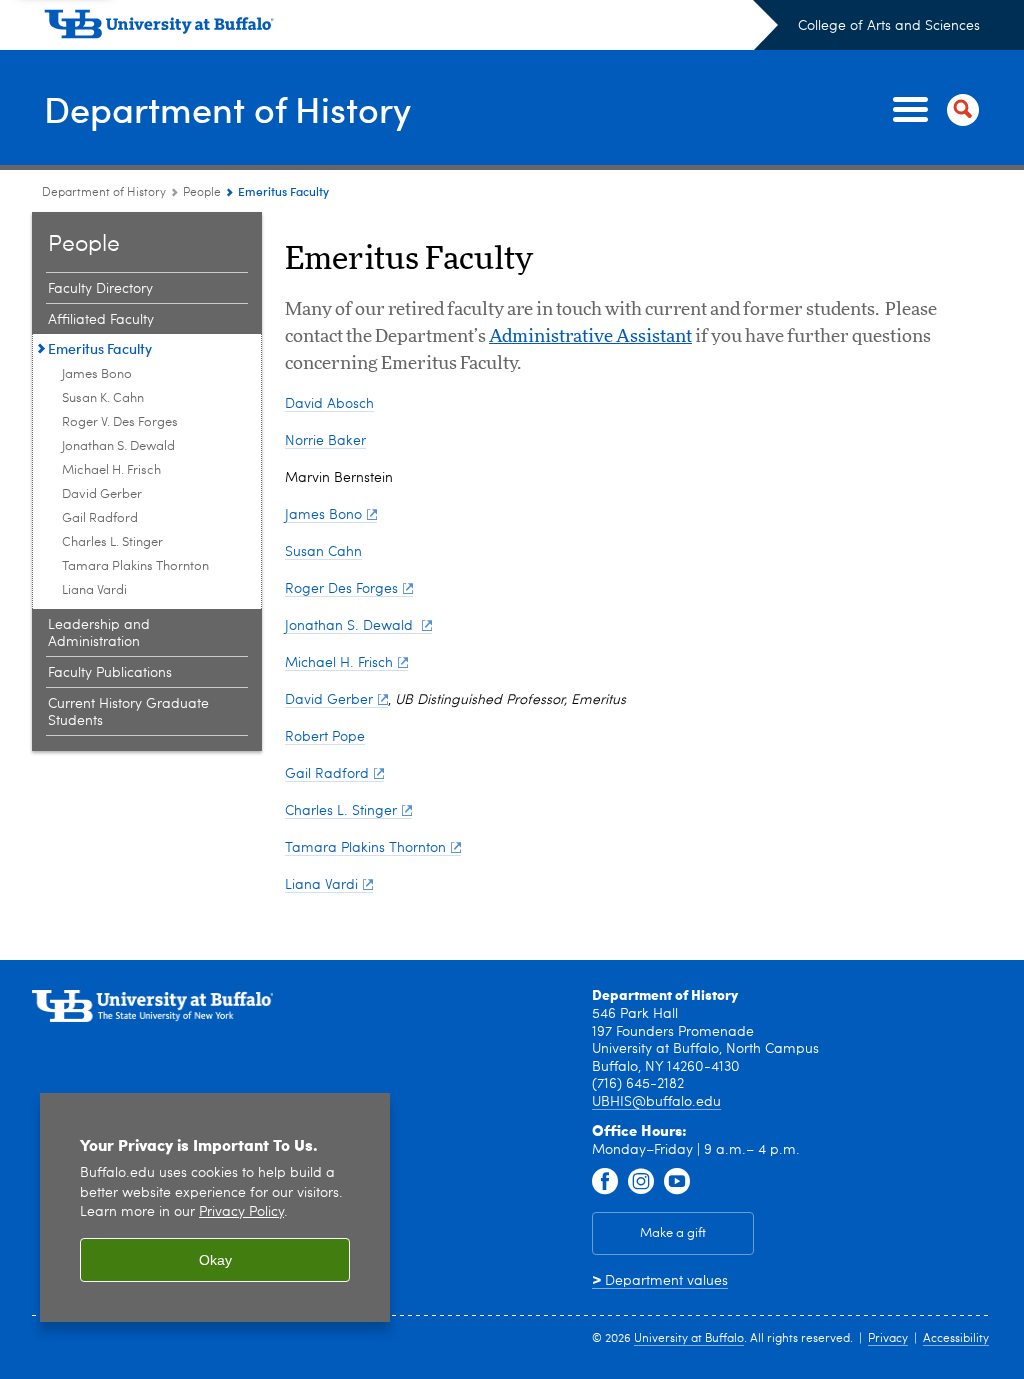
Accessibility (956, 1339)
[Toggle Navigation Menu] (932, 110)
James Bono (97, 374)
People (202, 193)
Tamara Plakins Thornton (135, 566)
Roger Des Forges (341, 589)
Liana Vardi (94, 590)
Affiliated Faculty (101, 320)
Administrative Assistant (590, 337)
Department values (660, 1281)
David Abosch (329, 404)
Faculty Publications (110, 673)
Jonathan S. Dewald (118, 446)
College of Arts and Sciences (889, 26)
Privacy (888, 1339)
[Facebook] (605, 1182)
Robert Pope (325, 737)
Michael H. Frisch (111, 470)
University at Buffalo (689, 1339)
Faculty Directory (100, 289)
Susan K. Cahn (103, 398)
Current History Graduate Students (128, 712)
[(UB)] (411, 28)
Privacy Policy (241, 1212)
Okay (215, 1260)
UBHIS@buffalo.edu (656, 1102)
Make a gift (673, 1233)
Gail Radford (100, 518)
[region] (215, 1207)
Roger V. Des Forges (120, 422)
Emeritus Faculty (100, 348)
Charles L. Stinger (112, 542)
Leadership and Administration (99, 633)
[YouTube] (677, 1182)
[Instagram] (641, 1182)
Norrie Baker (325, 441)
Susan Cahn (323, 552)
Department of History (227, 108)
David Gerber (102, 494)
